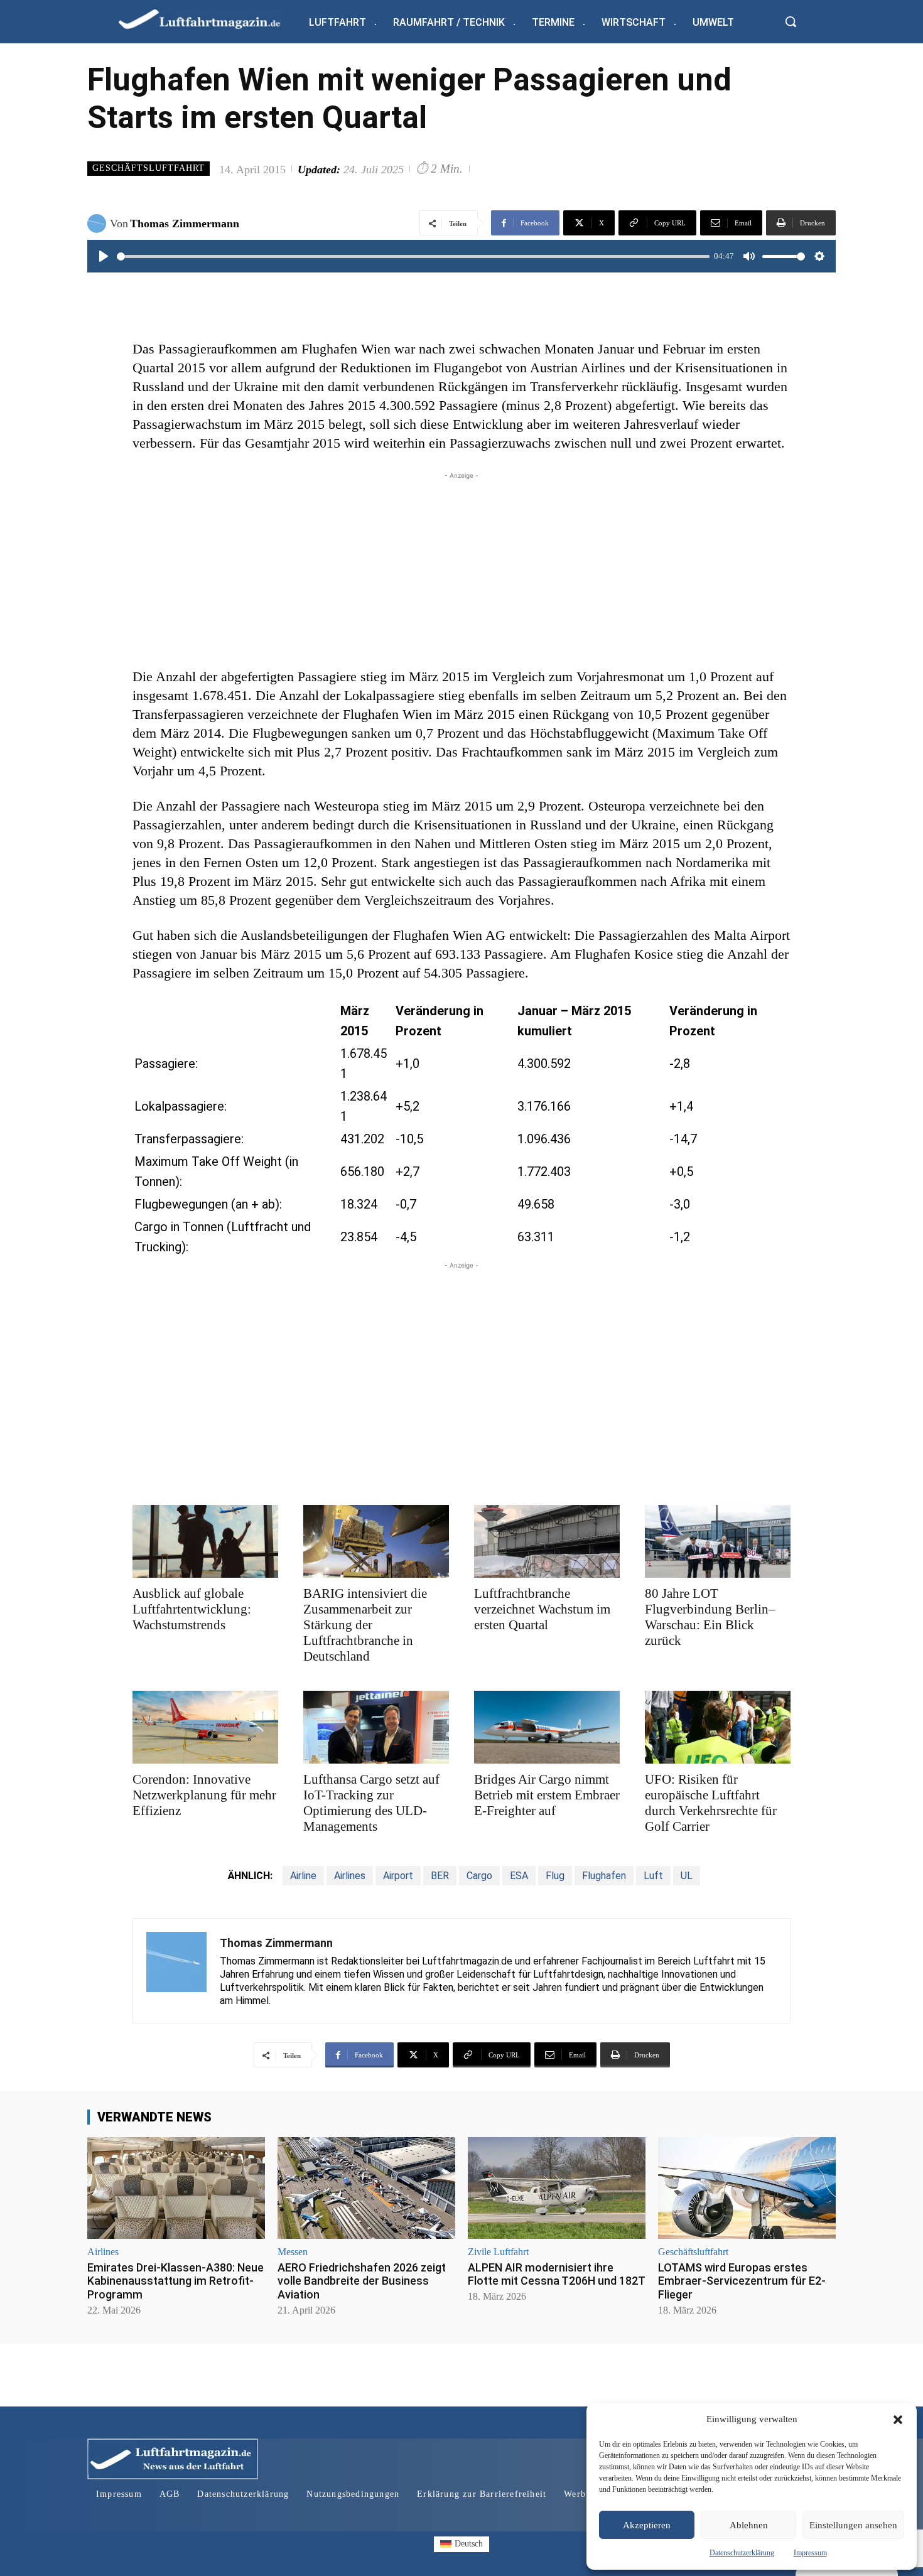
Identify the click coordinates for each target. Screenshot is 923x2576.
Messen (293, 2252)
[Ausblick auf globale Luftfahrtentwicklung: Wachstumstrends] (205, 1541)
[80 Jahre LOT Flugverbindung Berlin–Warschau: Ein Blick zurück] (718, 1541)
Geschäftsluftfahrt (148, 168)
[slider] (413, 256)
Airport (398, 1876)
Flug (555, 1876)
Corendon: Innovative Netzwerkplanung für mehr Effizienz (204, 1795)
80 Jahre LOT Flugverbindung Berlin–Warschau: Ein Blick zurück (710, 1617)
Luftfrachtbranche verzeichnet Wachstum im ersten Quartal (542, 1609)
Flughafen (604, 1876)
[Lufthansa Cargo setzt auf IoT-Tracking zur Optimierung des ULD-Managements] (376, 1727)
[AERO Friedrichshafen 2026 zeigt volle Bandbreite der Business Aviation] (366, 2188)
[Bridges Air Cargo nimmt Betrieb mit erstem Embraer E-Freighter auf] (547, 1727)
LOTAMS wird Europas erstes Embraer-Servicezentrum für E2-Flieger (742, 2281)
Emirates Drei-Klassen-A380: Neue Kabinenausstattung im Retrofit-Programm (175, 2281)
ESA (519, 1876)
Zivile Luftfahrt (498, 2252)
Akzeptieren (647, 2525)
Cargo (479, 1876)
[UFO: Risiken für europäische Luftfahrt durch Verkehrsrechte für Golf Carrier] (718, 1727)
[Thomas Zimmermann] (99, 224)
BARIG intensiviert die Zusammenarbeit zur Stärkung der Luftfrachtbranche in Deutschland (365, 1625)
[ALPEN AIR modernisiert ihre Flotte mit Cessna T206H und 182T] (557, 2188)
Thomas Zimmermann (185, 224)
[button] (898, 2420)
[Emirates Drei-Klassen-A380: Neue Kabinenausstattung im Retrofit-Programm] (176, 2188)
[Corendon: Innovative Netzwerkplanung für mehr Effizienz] (205, 1727)
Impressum (810, 2553)
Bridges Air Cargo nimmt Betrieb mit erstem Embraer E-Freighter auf (547, 1795)
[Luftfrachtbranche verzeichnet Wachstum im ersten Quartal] (547, 1541)
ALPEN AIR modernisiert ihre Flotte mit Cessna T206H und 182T (557, 2274)
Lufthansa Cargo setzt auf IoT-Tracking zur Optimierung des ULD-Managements (371, 1803)
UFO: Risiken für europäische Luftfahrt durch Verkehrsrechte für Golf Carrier (711, 1803)
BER (440, 1876)
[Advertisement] (462, 570)
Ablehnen (749, 2525)
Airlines (350, 1876)
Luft (653, 1876)
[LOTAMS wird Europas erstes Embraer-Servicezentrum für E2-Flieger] (747, 2188)
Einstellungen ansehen (853, 2525)
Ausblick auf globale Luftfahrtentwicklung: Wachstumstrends (192, 1609)
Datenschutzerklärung (742, 2553)
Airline (303, 1876)
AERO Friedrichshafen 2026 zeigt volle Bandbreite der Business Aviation (362, 2281)
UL (687, 1876)
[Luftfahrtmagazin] (210, 19)
